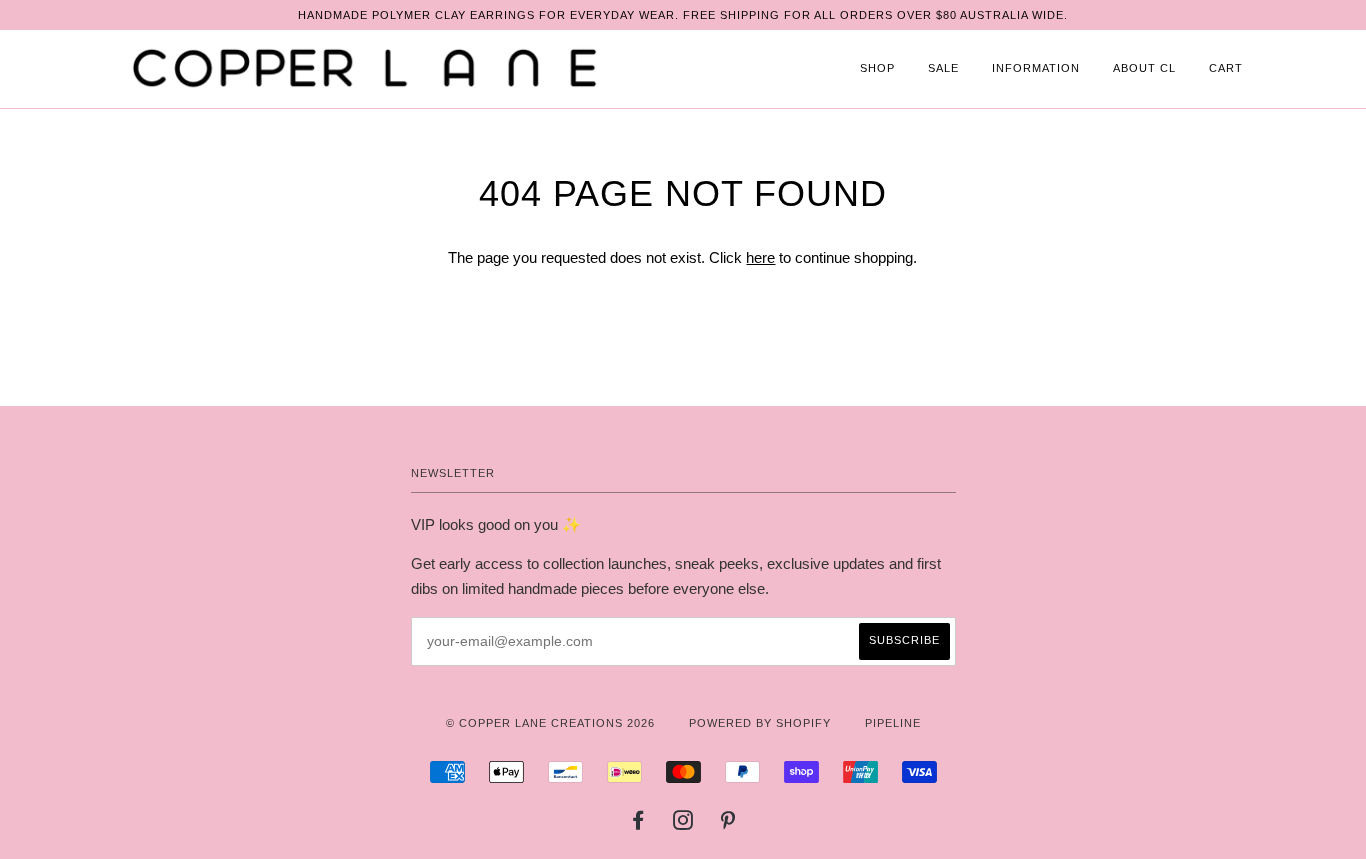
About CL (1144, 68)
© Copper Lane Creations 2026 (550, 723)
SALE (943, 68)
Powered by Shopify (760, 723)
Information (1036, 68)
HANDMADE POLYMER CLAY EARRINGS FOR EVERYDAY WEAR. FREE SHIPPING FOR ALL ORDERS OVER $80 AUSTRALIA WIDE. (683, 15)
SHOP (877, 68)
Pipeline (893, 723)
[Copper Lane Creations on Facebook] (638, 824)
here (760, 257)
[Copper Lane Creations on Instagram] (683, 824)
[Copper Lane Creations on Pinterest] (728, 824)
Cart (1226, 68)
